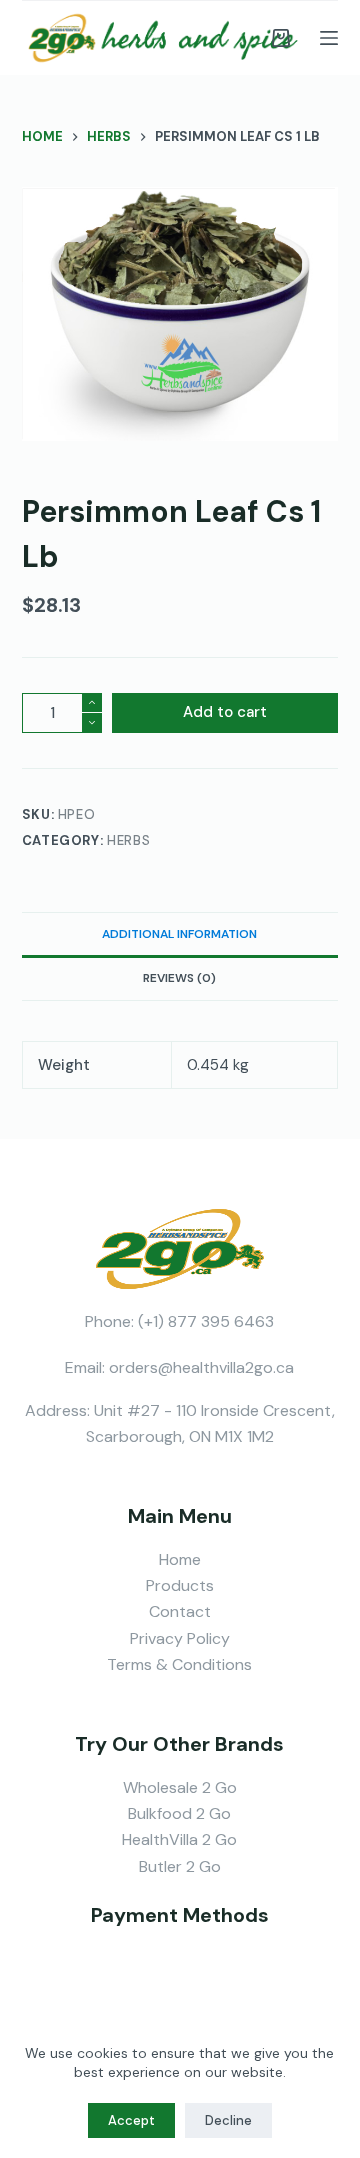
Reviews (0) (179, 978)
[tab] (180, 934)
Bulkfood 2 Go (179, 1813)
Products (180, 1585)
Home (180, 1559)
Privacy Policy (180, 1638)
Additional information (179, 934)
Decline (228, 2120)
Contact (180, 1611)
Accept (131, 2120)
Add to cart (225, 712)
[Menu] (329, 38)
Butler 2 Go (180, 1866)
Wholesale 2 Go (180, 1787)
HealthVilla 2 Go (179, 1839)
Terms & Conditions (179, 1664)
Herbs (128, 840)
